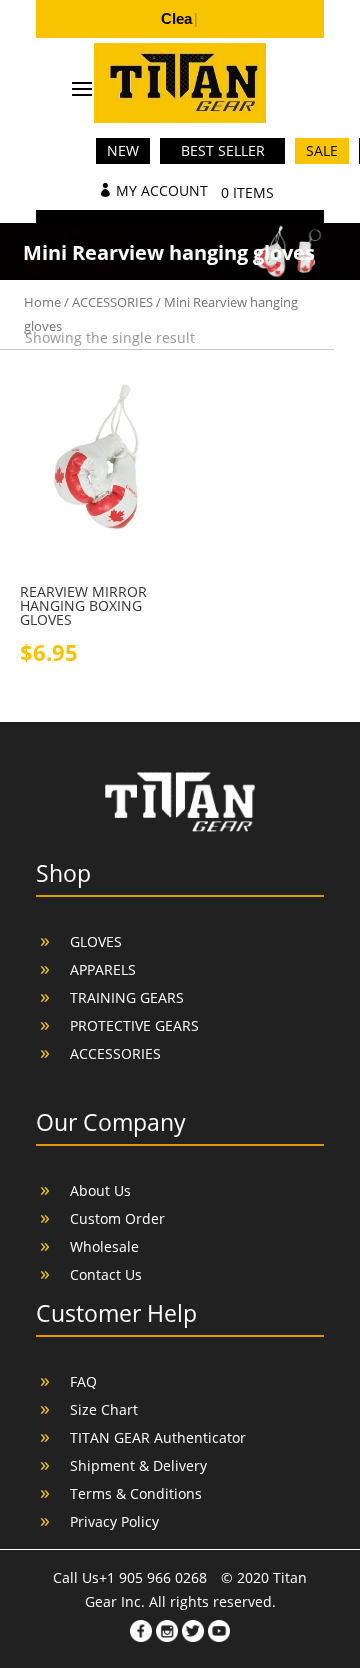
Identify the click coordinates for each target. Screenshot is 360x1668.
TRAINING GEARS (127, 997)
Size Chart (104, 1409)
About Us (100, 1190)
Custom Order (117, 1218)
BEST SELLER (223, 150)
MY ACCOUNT (162, 190)
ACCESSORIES (112, 302)
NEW (123, 150)
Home (42, 302)
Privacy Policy (114, 1521)
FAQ (83, 1381)
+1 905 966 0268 (155, 1577)
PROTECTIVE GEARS (134, 1025)
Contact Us (106, 1274)
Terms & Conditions (136, 1493)
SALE (322, 150)
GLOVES (96, 941)
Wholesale (104, 1246)
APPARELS (103, 969)
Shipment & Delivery (138, 1465)
